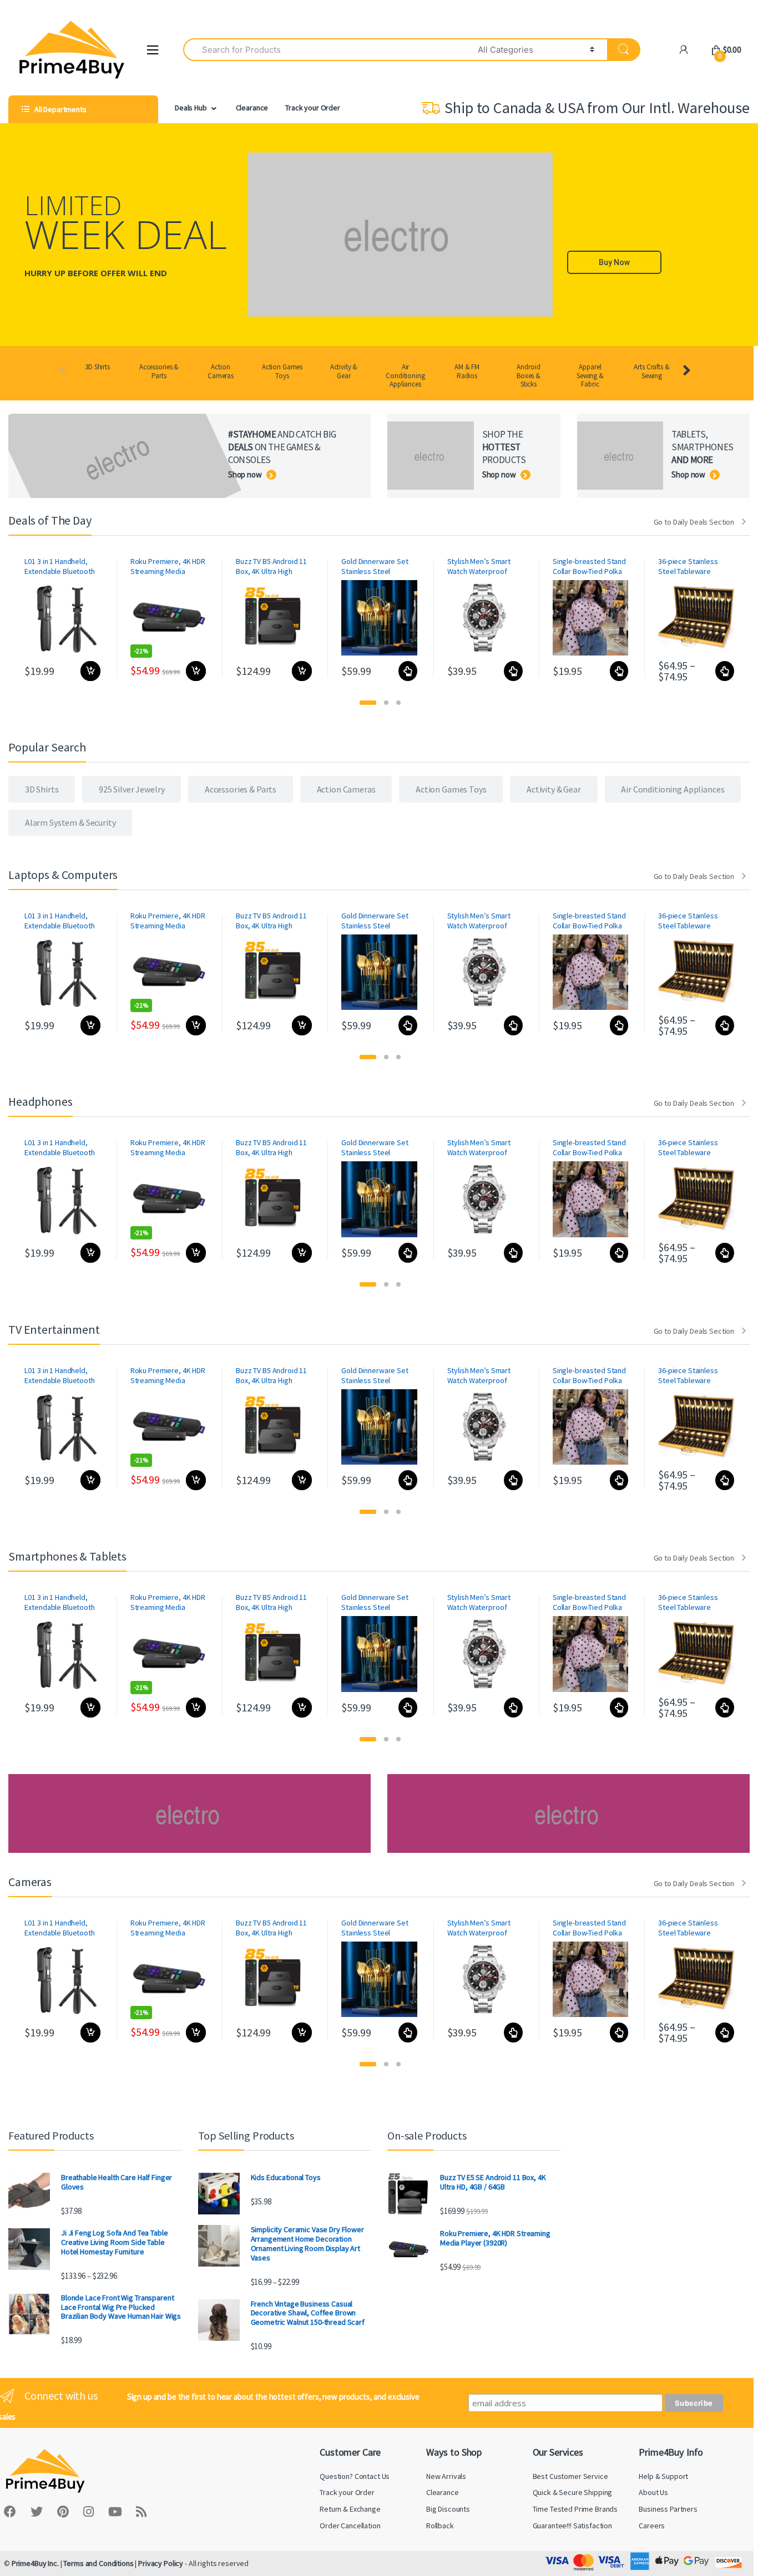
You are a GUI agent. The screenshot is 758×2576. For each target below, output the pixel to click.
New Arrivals (446, 2476)
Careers (652, 2526)
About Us (653, 2492)
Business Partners (668, 2509)
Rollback (440, 2526)
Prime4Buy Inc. (35, 2563)
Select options (407, 671)
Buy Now (614, 262)
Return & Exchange (350, 2509)
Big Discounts (448, 2509)
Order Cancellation (350, 2526)
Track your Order (313, 108)
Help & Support (663, 2476)
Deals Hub (191, 108)
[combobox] (324, 50)
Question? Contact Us (355, 2476)
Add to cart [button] (90, 671)
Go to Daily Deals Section (694, 522)
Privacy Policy (161, 2563)
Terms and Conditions (98, 2563)
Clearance (252, 108)
